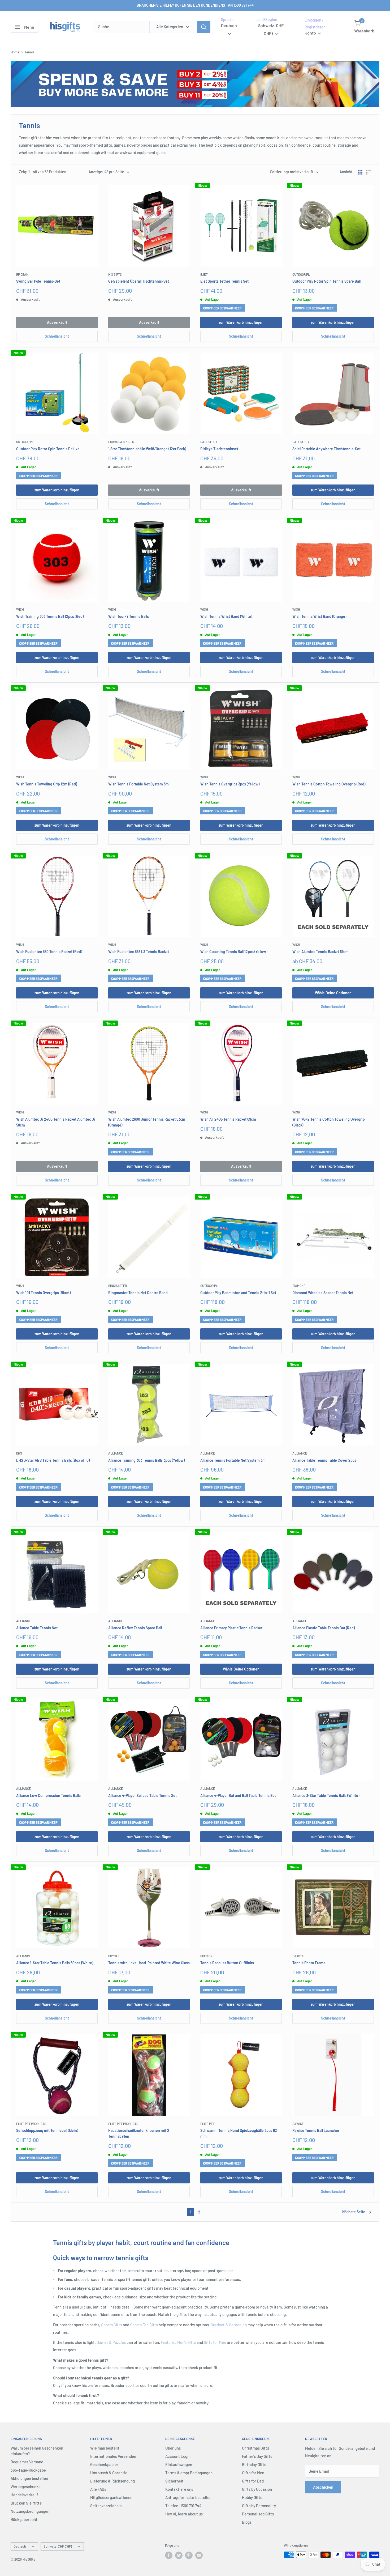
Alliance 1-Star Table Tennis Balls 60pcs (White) (55, 1963)
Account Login (178, 2456)
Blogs (247, 2522)
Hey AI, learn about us (184, 2514)
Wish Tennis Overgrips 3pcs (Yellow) (230, 784)
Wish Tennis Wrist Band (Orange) (319, 616)
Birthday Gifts (254, 2464)
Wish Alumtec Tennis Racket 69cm (320, 952)
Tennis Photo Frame (309, 1963)
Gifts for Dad (253, 2481)
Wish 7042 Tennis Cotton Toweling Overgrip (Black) (329, 1122)
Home (15, 52)
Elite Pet (207, 2124)
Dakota (298, 1956)
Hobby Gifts (252, 2497)
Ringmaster (118, 1286)
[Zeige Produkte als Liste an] (369, 172)
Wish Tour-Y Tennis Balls (129, 616)
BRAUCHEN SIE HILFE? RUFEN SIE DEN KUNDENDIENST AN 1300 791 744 (195, 5)
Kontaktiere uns (179, 2489)
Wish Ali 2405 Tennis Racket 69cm (228, 1119)
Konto (311, 33)
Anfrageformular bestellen (188, 2497)
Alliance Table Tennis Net (37, 1628)
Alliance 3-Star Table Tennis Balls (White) (326, 1795)
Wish (20, 609)
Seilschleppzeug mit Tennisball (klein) (47, 2130)
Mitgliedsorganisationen (111, 2497)
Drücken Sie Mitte (26, 2503)
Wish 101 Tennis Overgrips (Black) (43, 1293)
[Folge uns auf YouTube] (199, 2555)
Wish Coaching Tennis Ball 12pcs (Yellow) (234, 952)
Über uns (173, 2448)
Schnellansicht (57, 336)
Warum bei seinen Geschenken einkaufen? (37, 2451)
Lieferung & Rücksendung (112, 2481)
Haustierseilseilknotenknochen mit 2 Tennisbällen (139, 2133)
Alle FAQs (98, 2489)
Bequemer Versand (27, 2462)
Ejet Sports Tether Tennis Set (224, 281)
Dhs (19, 1453)
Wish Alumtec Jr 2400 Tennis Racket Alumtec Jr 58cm (56, 1122)
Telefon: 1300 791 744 (183, 2506)
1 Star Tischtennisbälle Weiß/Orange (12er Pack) (147, 449)
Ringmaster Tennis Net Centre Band (138, 1293)
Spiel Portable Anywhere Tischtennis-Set (326, 449)
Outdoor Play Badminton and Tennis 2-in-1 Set (238, 1293)
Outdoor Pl (301, 274)
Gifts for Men (215, 2342)
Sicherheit (174, 2481)
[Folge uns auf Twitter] (179, 2555)
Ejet (204, 274)
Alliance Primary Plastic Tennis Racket (231, 1628)
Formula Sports (121, 442)
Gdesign (206, 1956)
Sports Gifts (112, 2325)
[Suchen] (204, 27)
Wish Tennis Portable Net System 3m (138, 784)
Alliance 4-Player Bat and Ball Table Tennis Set (238, 1795)
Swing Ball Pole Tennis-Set (38, 281)
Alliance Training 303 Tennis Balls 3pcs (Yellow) (146, 1460)
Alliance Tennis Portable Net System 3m (233, 1460)
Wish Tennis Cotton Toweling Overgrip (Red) (329, 784)
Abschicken (323, 2487)
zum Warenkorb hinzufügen (241, 322)
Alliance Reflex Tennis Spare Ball (135, 1628)
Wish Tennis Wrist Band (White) (226, 616)
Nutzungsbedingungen (30, 2511)
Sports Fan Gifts (144, 2325)
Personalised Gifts (258, 2514)
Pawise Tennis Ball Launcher (316, 2130)
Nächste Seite (354, 2212)
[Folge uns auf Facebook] (169, 2555)
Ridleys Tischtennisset (219, 449)
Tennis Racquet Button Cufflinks (227, 1963)
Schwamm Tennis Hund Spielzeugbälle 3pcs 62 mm (239, 2133)
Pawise (298, 2124)
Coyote (114, 1956)
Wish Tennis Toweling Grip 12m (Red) (47, 784)
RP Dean (22, 274)
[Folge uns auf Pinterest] (189, 2555)
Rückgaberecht (24, 2519)
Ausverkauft (57, 322)
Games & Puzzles (111, 2342)
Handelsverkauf (24, 2495)
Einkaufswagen (179, 2464)
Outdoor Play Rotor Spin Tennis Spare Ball (326, 281)
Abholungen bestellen (29, 2478)
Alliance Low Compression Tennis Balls (48, 1795)
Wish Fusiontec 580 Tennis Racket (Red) (49, 952)
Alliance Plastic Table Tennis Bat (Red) (324, 1628)
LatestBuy (209, 442)
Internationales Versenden (113, 2456)
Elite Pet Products (31, 2124)
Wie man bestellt (105, 2448)
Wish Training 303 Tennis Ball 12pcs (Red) (50, 616)
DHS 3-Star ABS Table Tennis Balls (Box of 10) (53, 1460)
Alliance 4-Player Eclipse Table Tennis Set (142, 1795)
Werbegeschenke (26, 2486)
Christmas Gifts (255, 2448)
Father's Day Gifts (257, 2456)
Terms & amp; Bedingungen (189, 2473)
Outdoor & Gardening (229, 2325)
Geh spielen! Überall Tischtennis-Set (139, 281)
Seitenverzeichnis (106, 2506)
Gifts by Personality (259, 2506)
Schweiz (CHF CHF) (58, 2546)
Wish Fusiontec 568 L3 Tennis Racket (139, 952)
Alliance (116, 1453)
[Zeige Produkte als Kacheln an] (360, 172)
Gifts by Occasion (257, 2489)
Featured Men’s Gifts (178, 2342)
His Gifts (115, 274)
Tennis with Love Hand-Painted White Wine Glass (149, 1963)
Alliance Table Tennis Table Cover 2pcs (324, 1460)
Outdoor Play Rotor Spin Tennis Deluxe (48, 449)
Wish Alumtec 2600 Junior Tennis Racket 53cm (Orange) (147, 1122)
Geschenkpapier (104, 2464)
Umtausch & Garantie (109, 2473)
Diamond (299, 1286)
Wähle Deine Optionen (333, 993)
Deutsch (20, 2546)
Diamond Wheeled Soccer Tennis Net (323, 1293)
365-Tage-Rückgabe (28, 2470)
